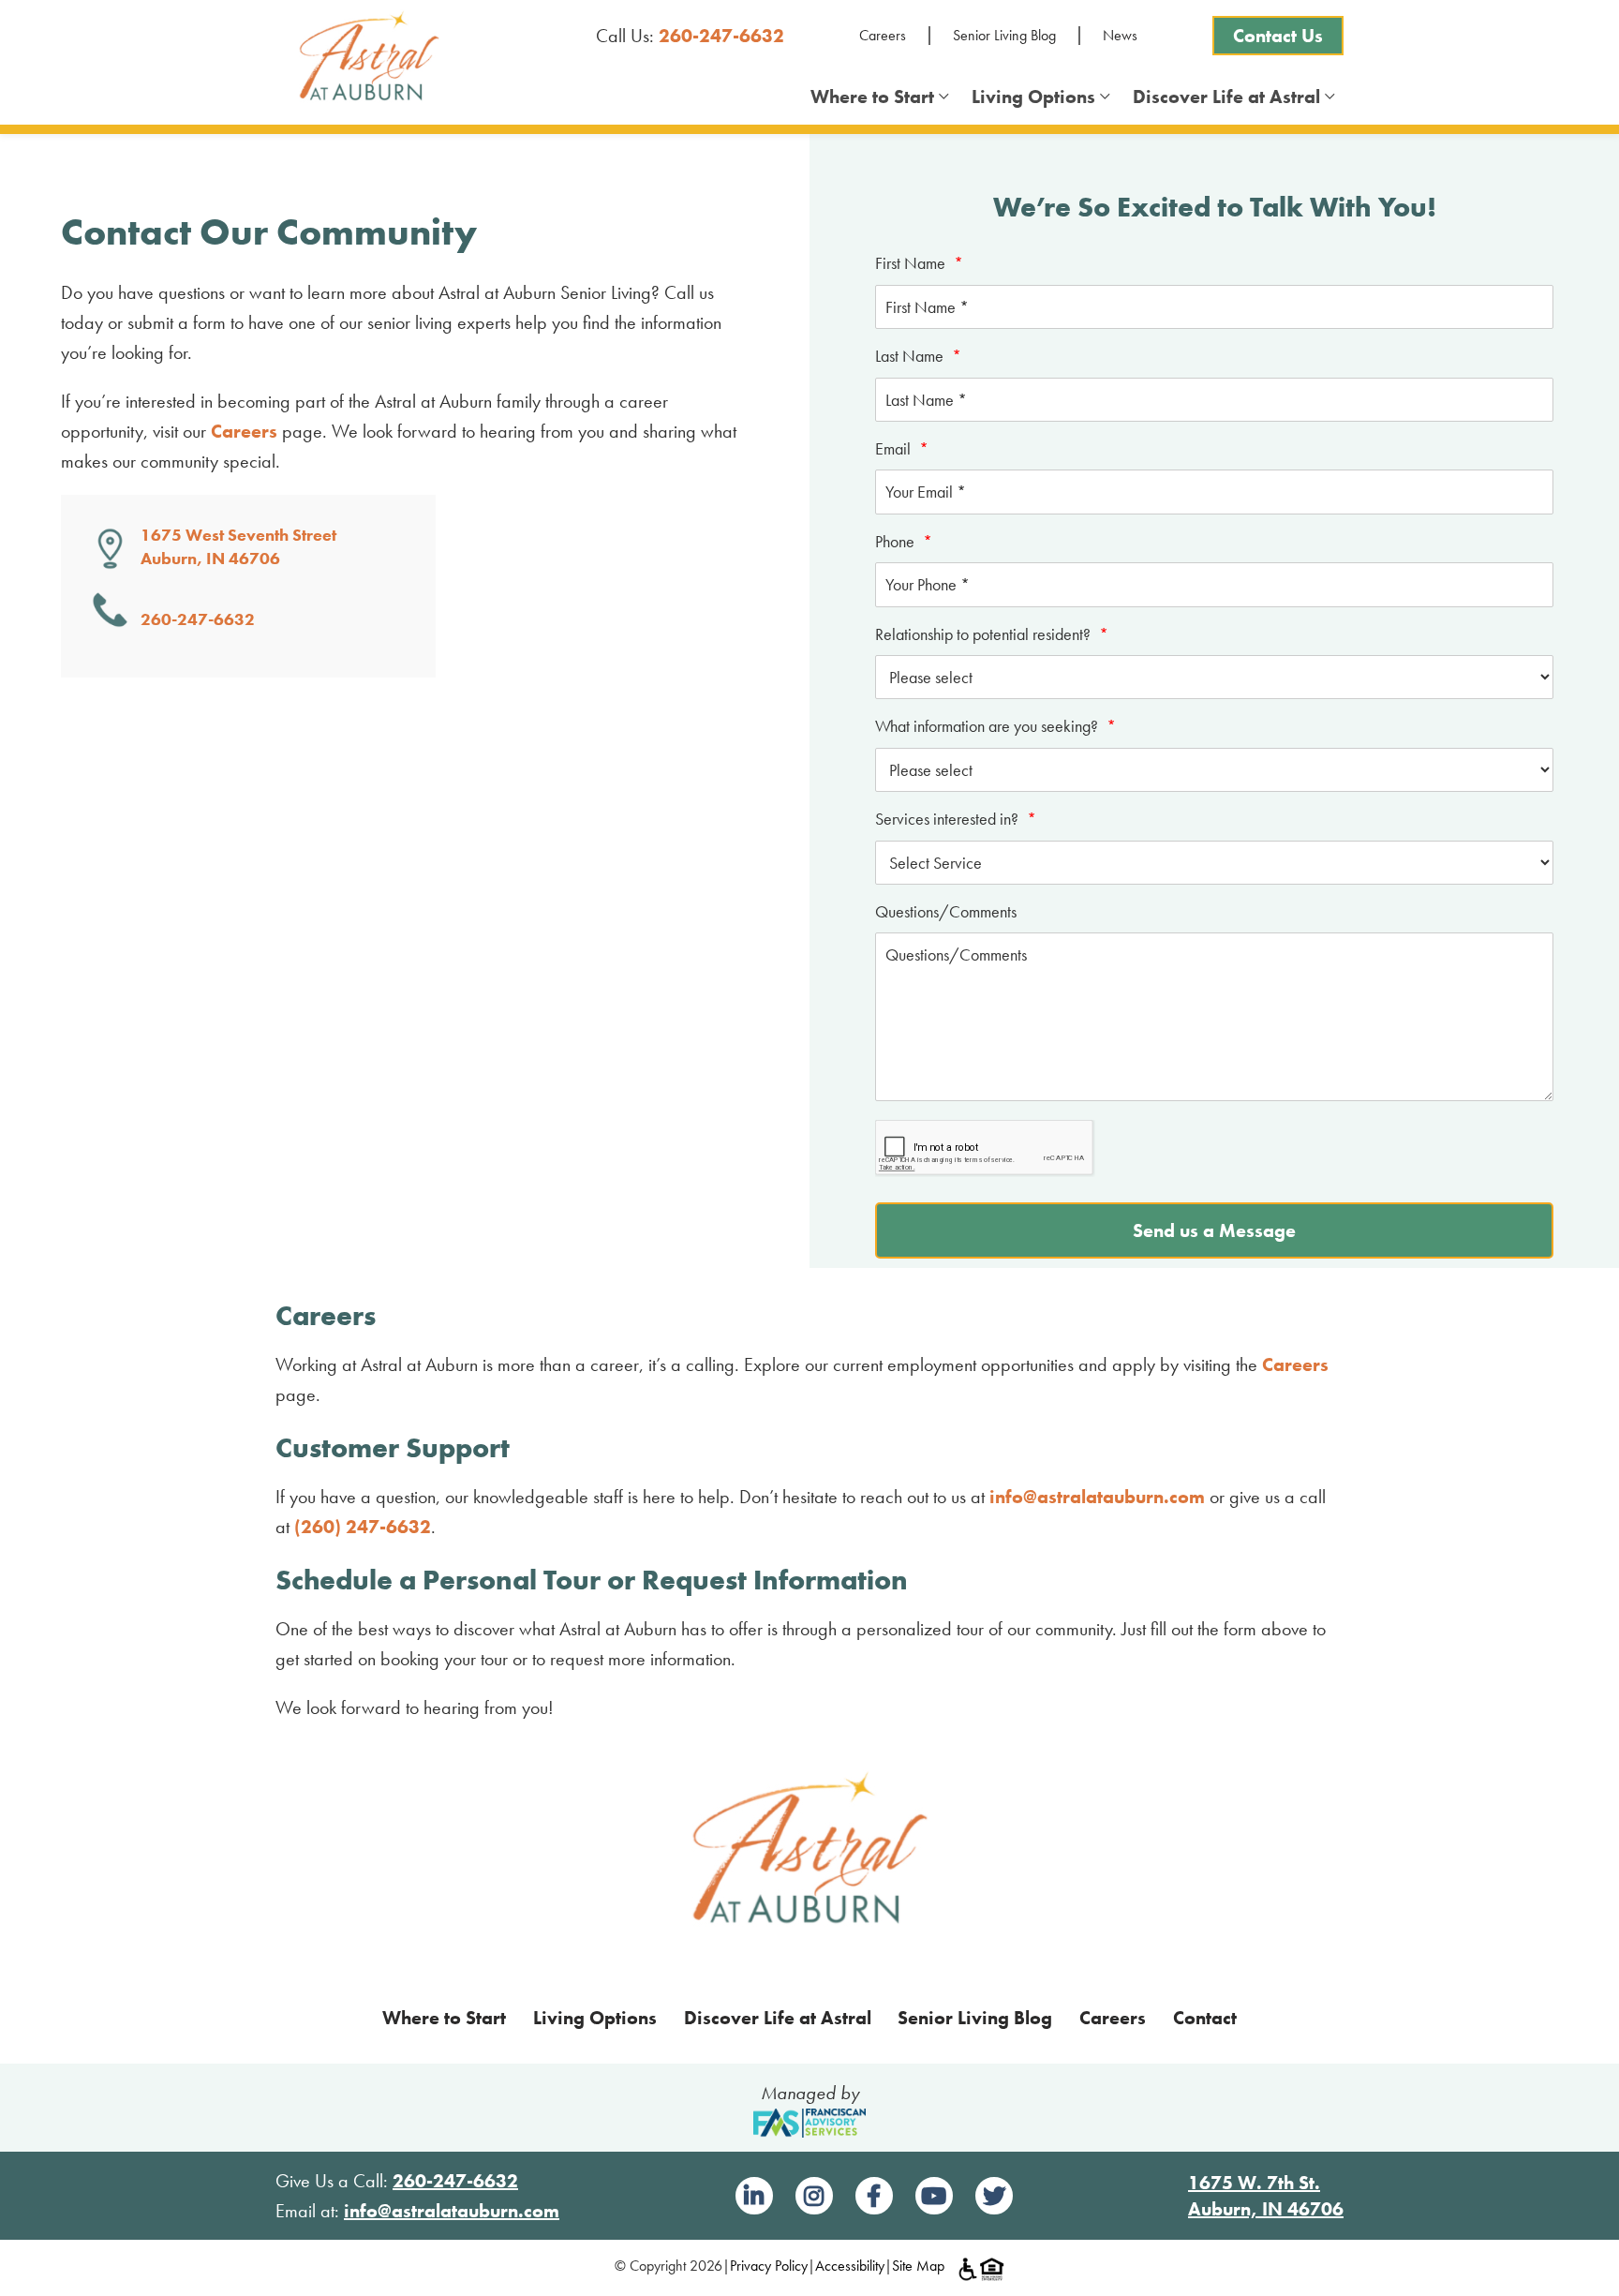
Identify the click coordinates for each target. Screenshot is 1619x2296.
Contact (1205, 2018)
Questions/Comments (946, 911)
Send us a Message (1214, 1230)
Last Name (918, 356)
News (1120, 35)
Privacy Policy (769, 2266)
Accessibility (850, 2266)
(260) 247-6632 (363, 1527)
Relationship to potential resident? (992, 634)
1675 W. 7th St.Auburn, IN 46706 (1266, 2196)
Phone (904, 541)
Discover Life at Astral (1231, 97)
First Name (919, 263)
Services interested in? (956, 819)
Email (902, 448)
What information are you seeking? (995, 726)
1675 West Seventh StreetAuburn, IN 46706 (238, 546)
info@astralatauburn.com (1097, 1497)
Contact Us (1278, 36)
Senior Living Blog (1004, 35)
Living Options (1038, 97)
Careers (883, 35)
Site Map (918, 2266)
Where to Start (877, 97)
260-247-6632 (721, 36)
